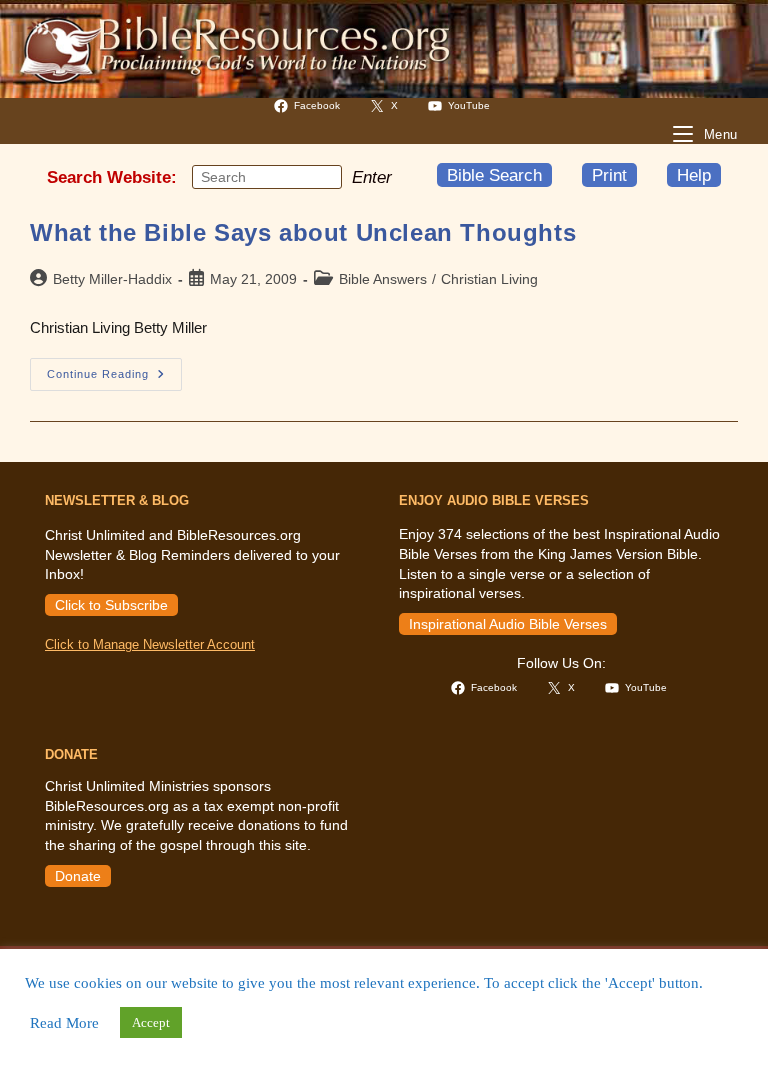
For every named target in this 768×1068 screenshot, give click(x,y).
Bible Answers (383, 279)
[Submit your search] (322, 177)
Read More (64, 1023)
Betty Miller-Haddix (112, 279)
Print (609, 175)
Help (694, 175)
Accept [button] (151, 1022)
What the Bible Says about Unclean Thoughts (303, 232)
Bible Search (494, 175)
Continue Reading (114, 379)
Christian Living (489, 279)
